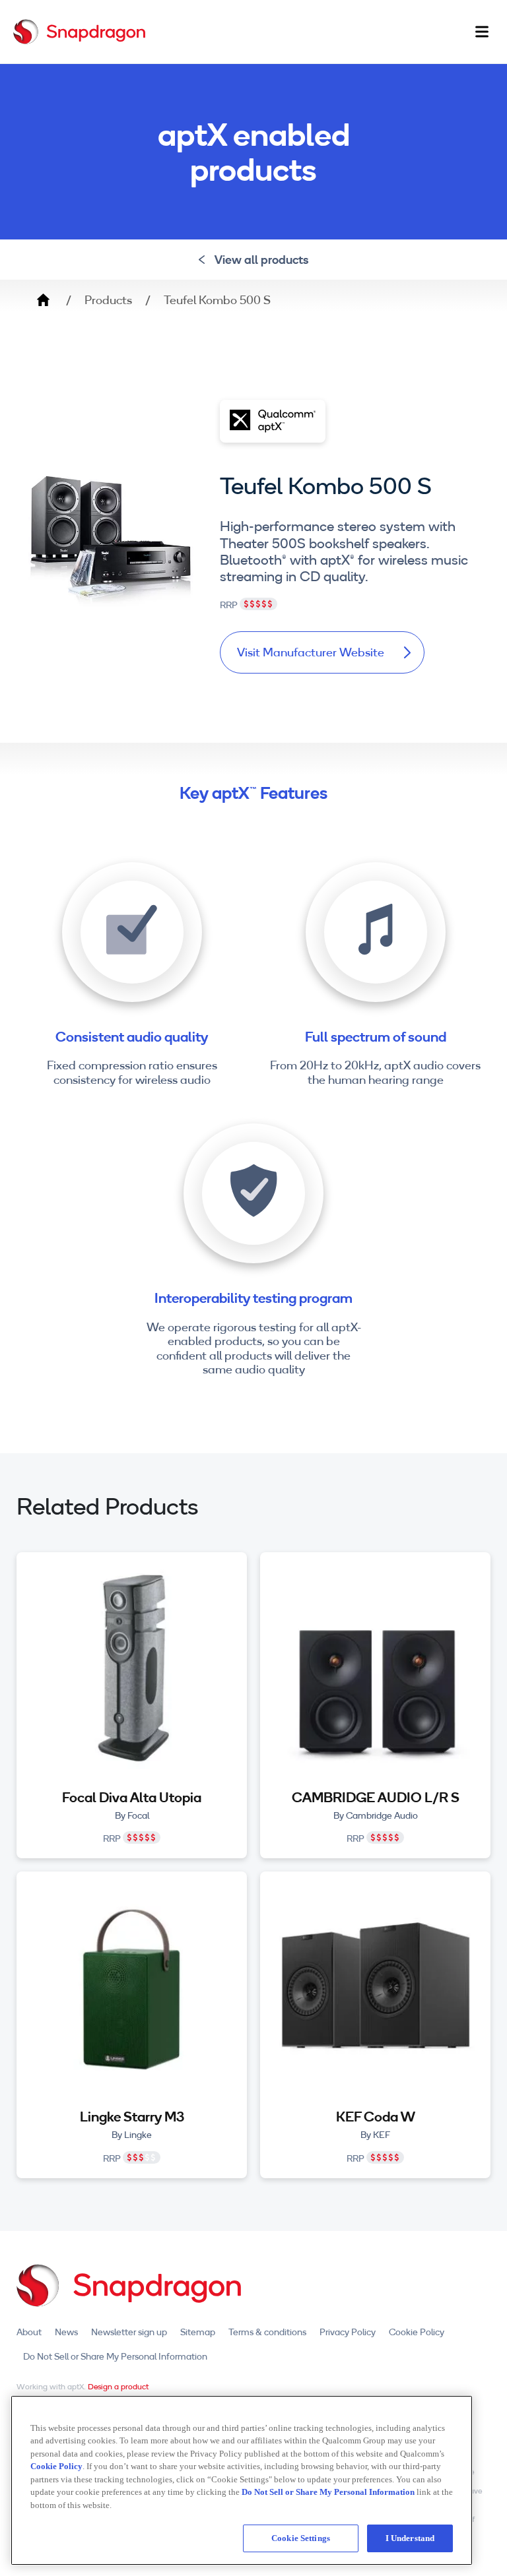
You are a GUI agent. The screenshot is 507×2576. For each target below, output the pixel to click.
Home (43, 300)
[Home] (79, 32)
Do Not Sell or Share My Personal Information (115, 2356)
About (29, 2332)
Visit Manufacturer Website (311, 652)
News (66, 2332)
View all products (261, 260)
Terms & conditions (267, 2332)
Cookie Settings (301, 2538)
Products (108, 300)
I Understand (410, 2538)
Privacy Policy (348, 2332)
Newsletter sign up (129, 2332)
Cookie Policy (417, 2332)
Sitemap (198, 2332)
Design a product (118, 2386)
